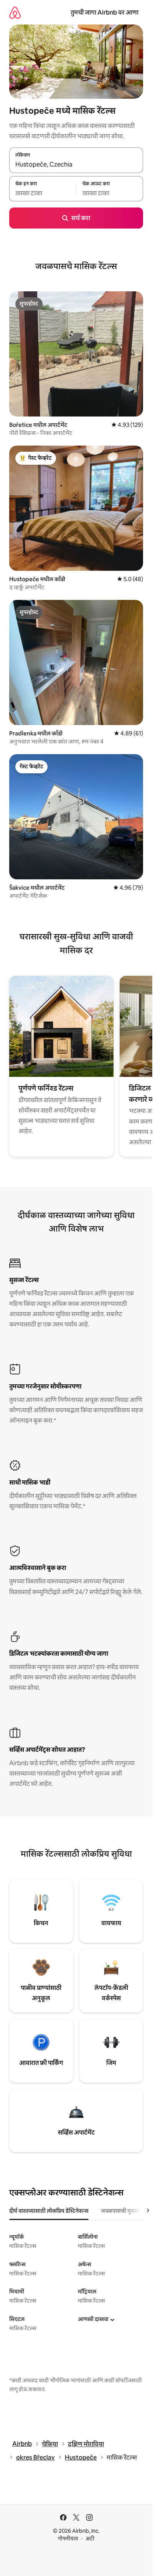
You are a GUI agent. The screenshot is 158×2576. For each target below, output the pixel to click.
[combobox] (76, 165)
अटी (90, 2538)
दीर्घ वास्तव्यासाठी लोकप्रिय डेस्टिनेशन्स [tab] (49, 2211)
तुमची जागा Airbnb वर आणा (105, 12)
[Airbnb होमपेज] (15, 12)
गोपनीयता (68, 2538)
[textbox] (43, 193)
